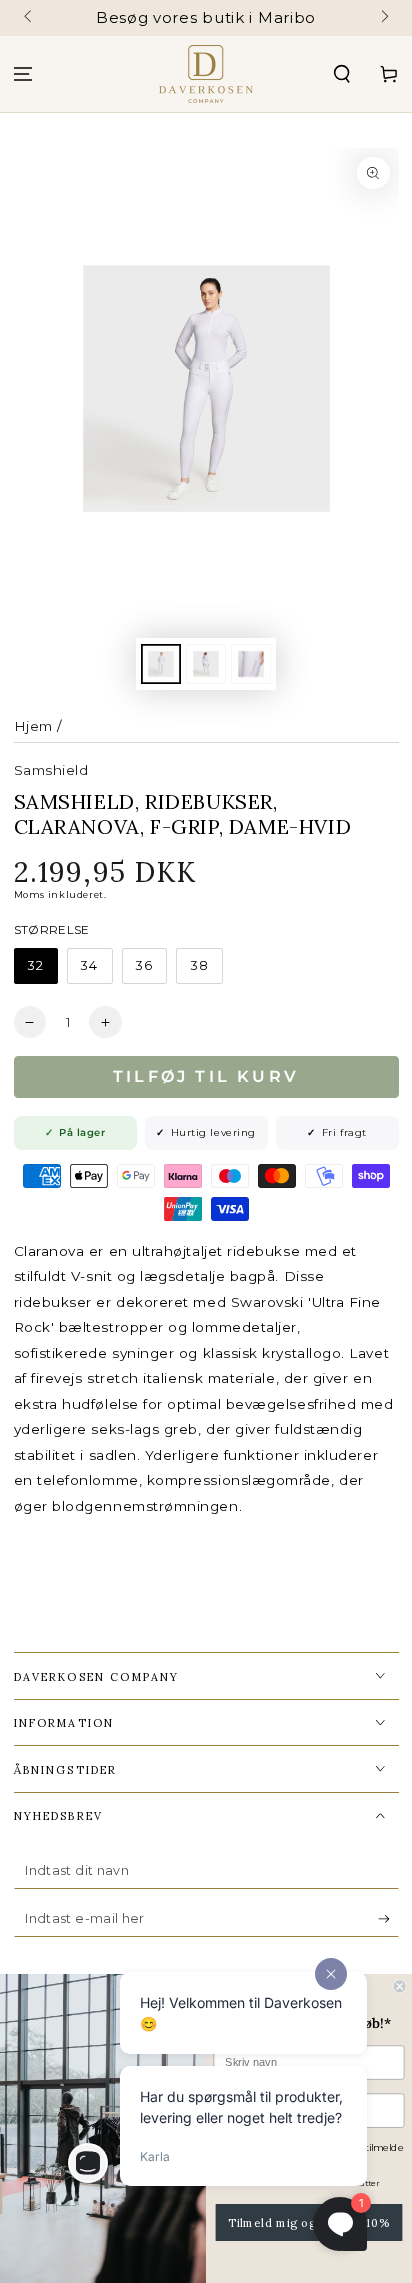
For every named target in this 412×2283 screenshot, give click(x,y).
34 (89, 965)
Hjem (33, 726)
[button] (341, 74)
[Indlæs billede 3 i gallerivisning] (251, 664)
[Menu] (23, 74)
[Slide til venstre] (29, 18)
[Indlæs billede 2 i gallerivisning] (206, 664)
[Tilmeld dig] (388, 1919)
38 (200, 965)
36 (144, 965)
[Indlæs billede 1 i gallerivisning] (161, 664)
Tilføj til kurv (206, 1076)
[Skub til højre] (383, 18)
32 (36, 965)
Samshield (51, 770)
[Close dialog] (400, 1986)
